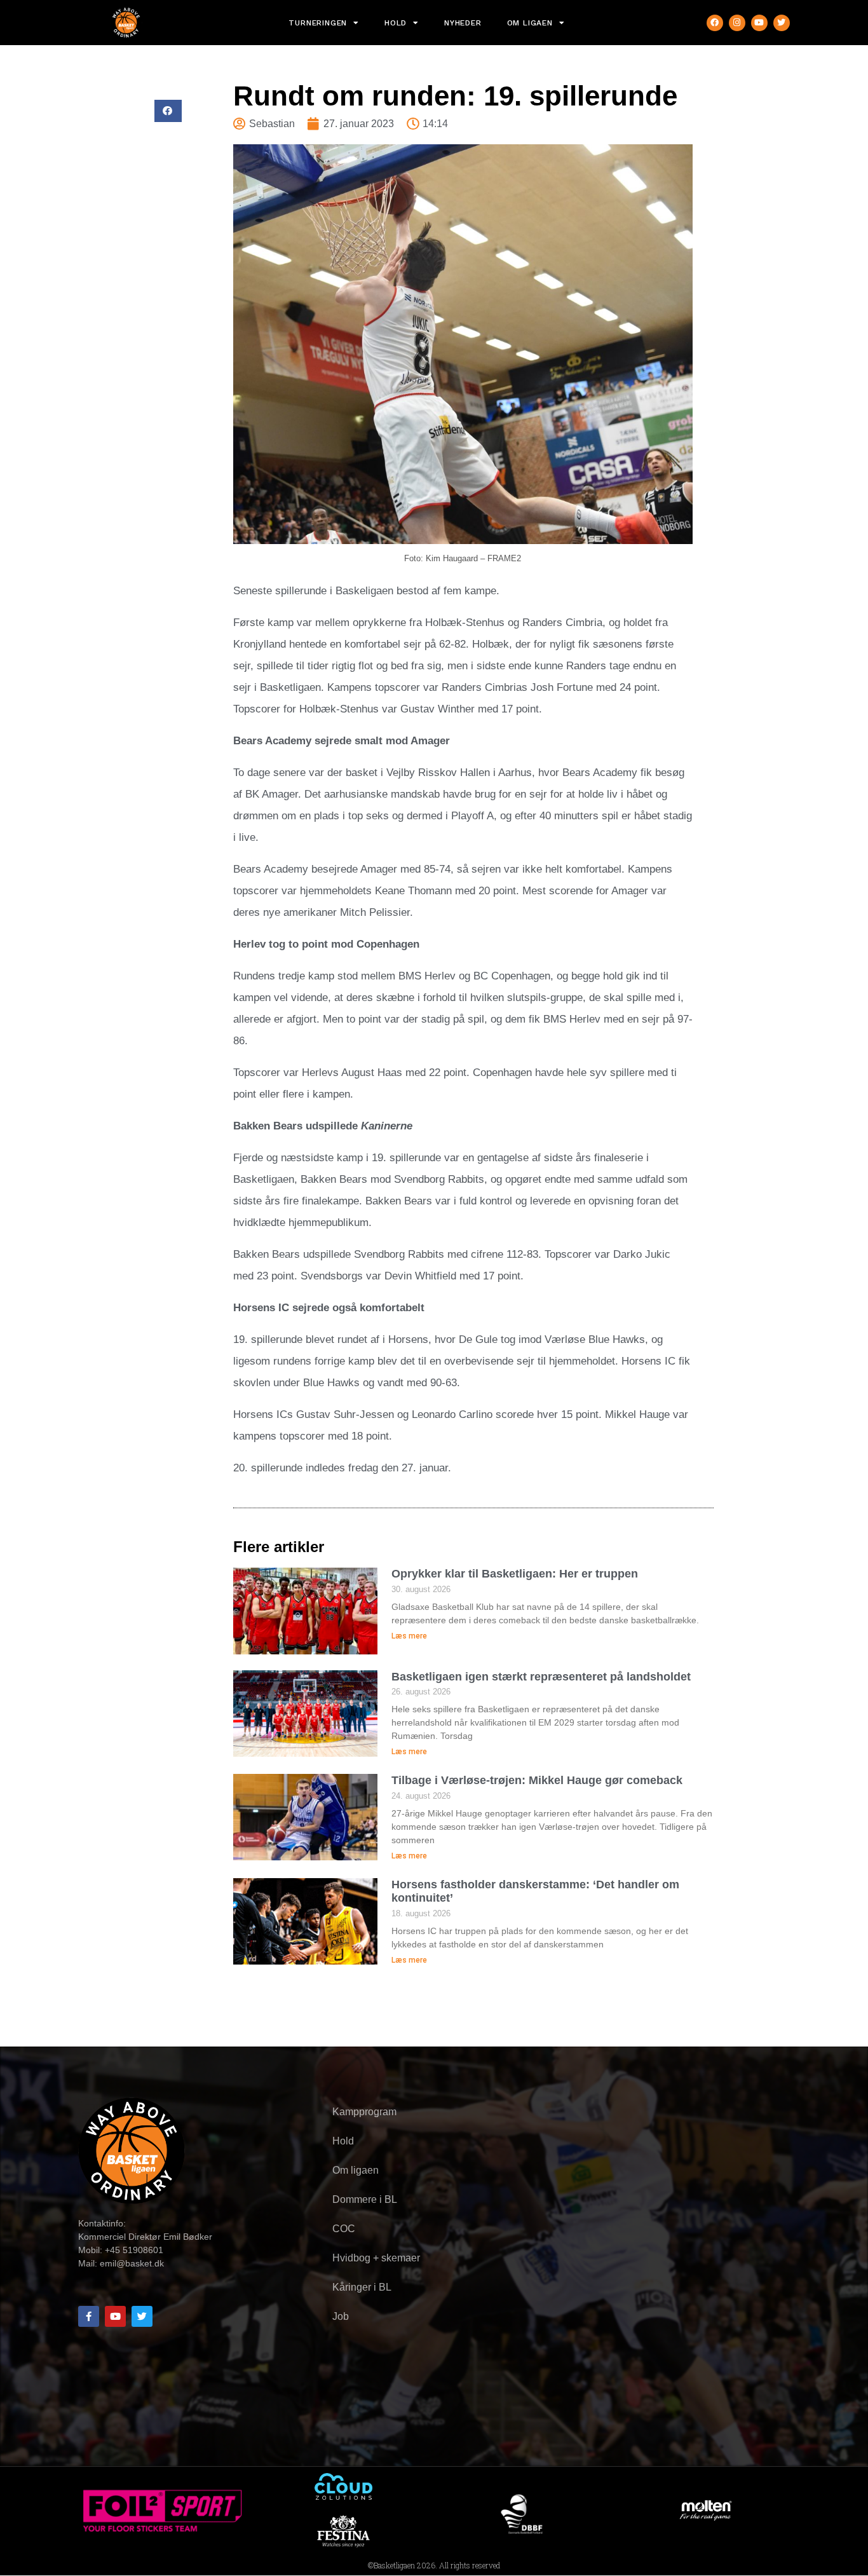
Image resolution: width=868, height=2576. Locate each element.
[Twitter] (782, 23)
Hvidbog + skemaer (376, 2258)
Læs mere (409, 1636)
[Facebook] (715, 23)
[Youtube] (759, 23)
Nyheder (463, 23)
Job (341, 2316)
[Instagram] (737, 23)
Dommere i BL (365, 2199)
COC (344, 2229)
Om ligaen (530, 23)
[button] (168, 111)
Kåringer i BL (362, 2287)
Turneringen (318, 23)
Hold (396, 23)
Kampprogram (364, 2112)
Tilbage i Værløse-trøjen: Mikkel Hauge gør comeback (537, 1780)
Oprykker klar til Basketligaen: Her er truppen (515, 1574)
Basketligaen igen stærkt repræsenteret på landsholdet (541, 1677)
